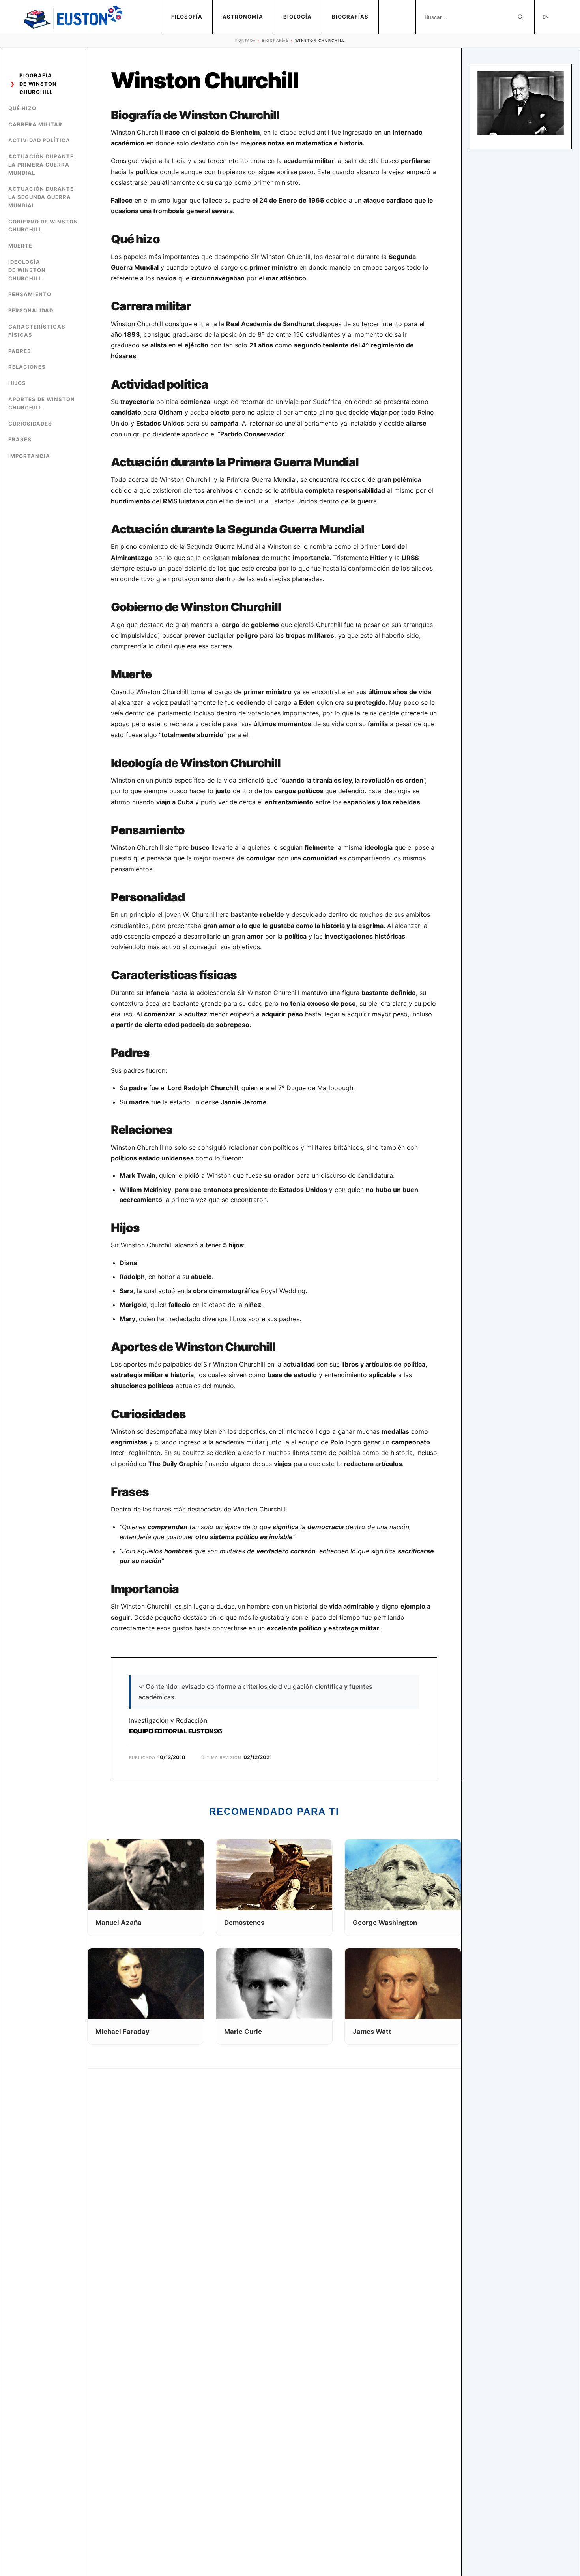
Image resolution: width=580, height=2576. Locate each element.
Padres (20, 351)
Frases (20, 440)
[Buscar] (520, 17)
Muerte (20, 246)
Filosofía (187, 17)
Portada (246, 40)
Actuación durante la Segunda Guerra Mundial (41, 197)
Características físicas (37, 331)
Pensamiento (30, 295)
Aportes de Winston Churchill (42, 403)
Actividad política (39, 140)
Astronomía (243, 17)
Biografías (350, 17)
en (546, 17)
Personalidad (31, 311)
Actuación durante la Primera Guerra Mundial (41, 165)
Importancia (29, 456)
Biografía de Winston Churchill (38, 84)
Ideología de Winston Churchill (27, 270)
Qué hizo (22, 108)
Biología (297, 17)
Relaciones (27, 367)
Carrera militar (35, 124)
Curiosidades (30, 424)
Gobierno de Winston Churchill (43, 226)
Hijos (17, 383)
